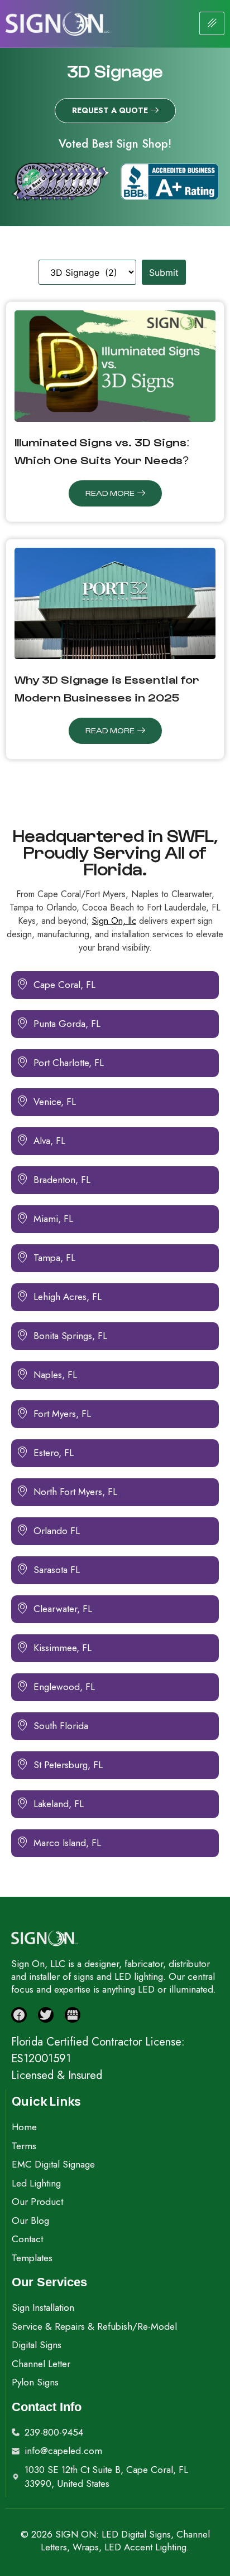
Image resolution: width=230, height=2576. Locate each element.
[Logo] (57, 24)
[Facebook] (19, 2015)
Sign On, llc (114, 921)
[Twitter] (46, 2015)
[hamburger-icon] (212, 23)
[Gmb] (73, 2015)
